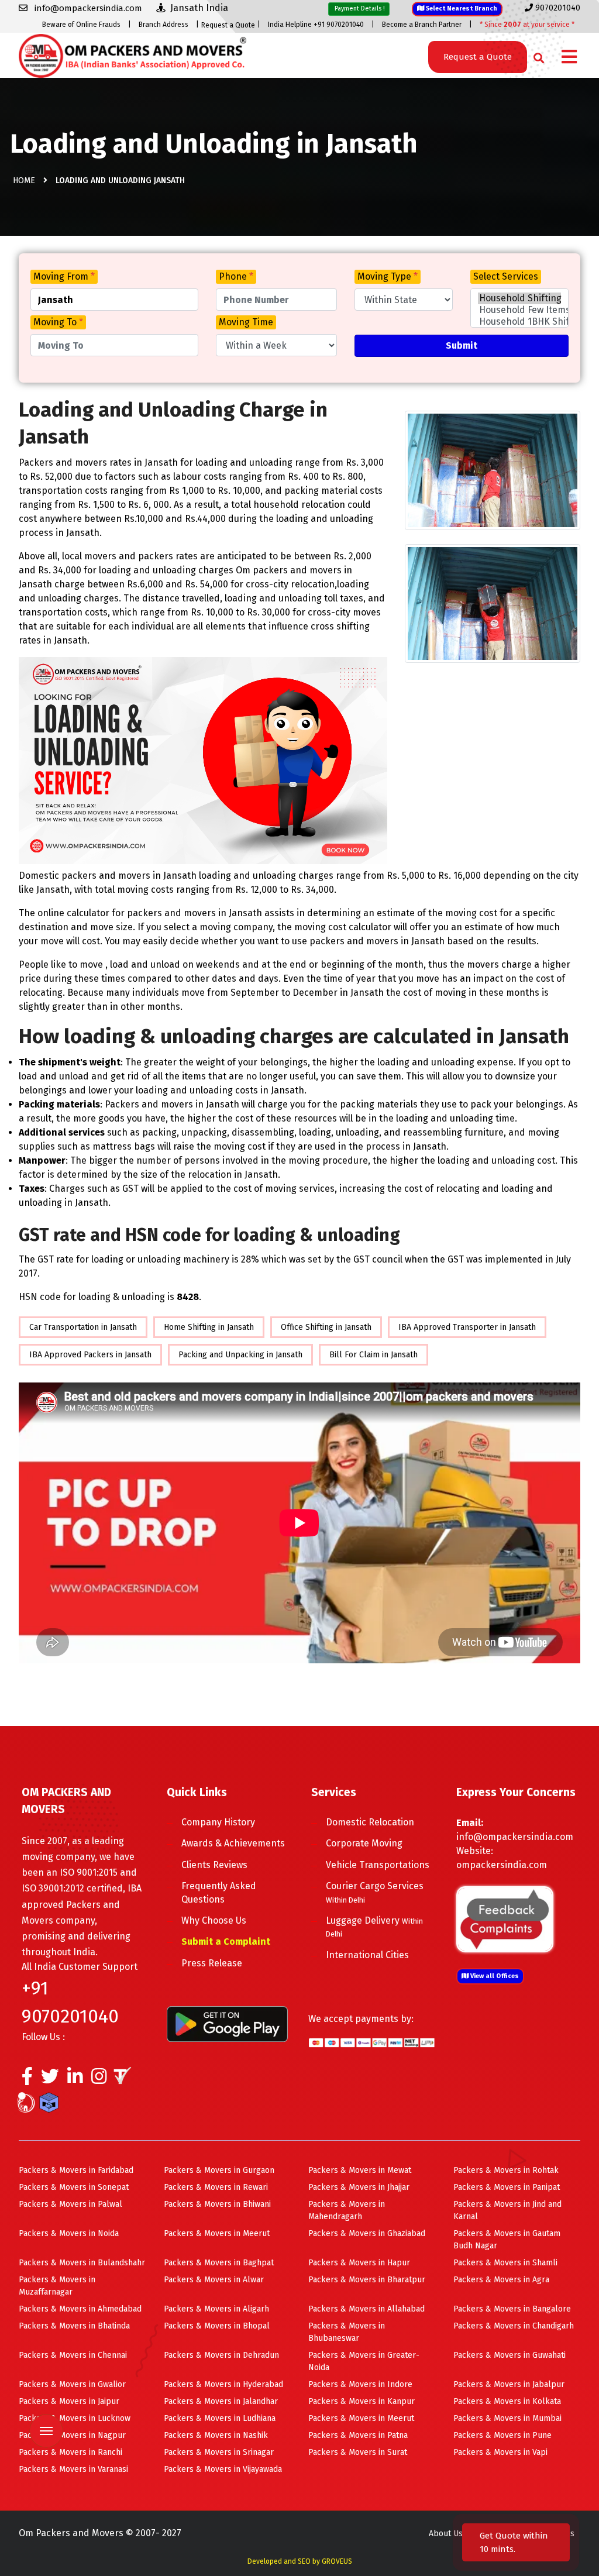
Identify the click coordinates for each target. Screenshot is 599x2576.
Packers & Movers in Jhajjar (359, 2187)
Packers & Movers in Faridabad (76, 2170)
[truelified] (124, 2079)
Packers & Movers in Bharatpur (367, 2280)
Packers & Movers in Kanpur (362, 2401)
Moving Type (388, 276)
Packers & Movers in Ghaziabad (367, 2233)
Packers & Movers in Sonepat (74, 2187)
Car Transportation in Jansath (83, 1327)
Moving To (58, 322)
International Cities (367, 1955)
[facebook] (27, 2079)
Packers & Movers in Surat (358, 2452)
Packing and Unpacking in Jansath (240, 1355)
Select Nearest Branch (461, 8)
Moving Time (246, 322)
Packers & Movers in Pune (502, 2435)
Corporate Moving (364, 1843)
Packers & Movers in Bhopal (217, 2326)
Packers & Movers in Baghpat (219, 2263)
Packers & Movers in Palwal (70, 2204)
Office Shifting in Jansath (326, 1327)
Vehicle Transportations (378, 1865)
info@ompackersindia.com (515, 1837)
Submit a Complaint (226, 1942)
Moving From (64, 276)
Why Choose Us (214, 1920)
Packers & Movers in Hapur (359, 2263)
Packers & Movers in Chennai (73, 2355)
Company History (218, 1822)
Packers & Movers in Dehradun (221, 2355)
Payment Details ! (359, 8)
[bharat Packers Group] (29, 2105)
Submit (462, 345)
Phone (236, 276)
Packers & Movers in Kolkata (507, 2401)
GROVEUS (337, 2561)
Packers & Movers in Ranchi (70, 2452)
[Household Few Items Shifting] (519, 310)
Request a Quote (228, 25)
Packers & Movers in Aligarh (216, 2309)
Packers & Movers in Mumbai (507, 2418)
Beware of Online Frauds (81, 25)
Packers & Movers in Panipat (507, 2187)
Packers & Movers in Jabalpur (509, 2384)
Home (24, 180)
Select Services (506, 276)
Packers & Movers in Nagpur (72, 2435)
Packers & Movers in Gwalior (72, 2384)
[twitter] (50, 2079)
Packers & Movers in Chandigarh (514, 2326)
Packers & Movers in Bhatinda (74, 2326)
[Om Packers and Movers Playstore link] (227, 2023)
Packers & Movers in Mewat (360, 2170)
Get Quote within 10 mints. (514, 2542)
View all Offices (494, 1976)
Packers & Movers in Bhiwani (217, 2204)
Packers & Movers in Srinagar (219, 2452)
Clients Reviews (214, 1865)
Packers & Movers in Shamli (505, 2263)
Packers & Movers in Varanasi (73, 2469)
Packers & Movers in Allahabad (366, 2309)
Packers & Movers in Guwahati (510, 2355)
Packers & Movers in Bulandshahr (82, 2263)
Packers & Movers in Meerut (217, 2233)
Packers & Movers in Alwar (214, 2280)
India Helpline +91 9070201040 (316, 25)
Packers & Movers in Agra (501, 2280)
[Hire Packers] (52, 2105)
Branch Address (163, 25)
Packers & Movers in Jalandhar (221, 2401)
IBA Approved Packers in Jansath (90, 1355)
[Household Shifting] (519, 298)
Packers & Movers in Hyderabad (223, 2384)
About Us (446, 2534)
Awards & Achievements (233, 1843)
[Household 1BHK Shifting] (519, 322)
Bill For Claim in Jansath (373, 1355)
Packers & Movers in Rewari (216, 2187)
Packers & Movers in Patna (358, 2435)
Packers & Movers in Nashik (216, 2435)
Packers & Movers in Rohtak (506, 2170)
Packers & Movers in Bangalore (512, 2309)
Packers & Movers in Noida (69, 2233)
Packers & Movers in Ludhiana (220, 2418)
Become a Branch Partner (422, 25)
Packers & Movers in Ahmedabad (80, 2309)
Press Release (212, 1963)
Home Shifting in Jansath (209, 1327)
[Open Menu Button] (569, 58)
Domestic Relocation (370, 1822)
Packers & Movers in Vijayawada (223, 2469)
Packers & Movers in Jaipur (69, 2401)
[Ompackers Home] (132, 55)
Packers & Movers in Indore (360, 2384)
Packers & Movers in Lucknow (75, 2418)
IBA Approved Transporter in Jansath (467, 1327)
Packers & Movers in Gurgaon (219, 2170)
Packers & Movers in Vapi (500, 2452)
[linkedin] (75, 2079)
